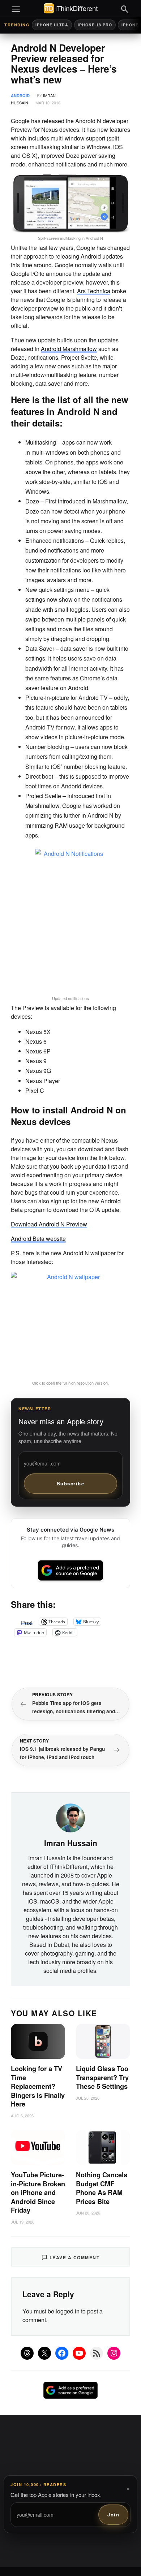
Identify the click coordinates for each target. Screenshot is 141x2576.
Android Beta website (38, 1239)
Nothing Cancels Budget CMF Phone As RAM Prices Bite (102, 2188)
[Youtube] (79, 2353)
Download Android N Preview (49, 1224)
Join (113, 2514)
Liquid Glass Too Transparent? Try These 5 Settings (102, 2077)
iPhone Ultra (52, 25)
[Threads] (27, 2353)
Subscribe (71, 1483)
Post (27, 1622)
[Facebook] (62, 2353)
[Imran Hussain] (70, 1817)
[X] (44, 2353)
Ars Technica (94, 291)
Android (20, 96)
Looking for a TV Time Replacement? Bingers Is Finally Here (38, 2086)
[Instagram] (114, 2353)
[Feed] (97, 2353)
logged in (68, 2311)
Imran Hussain (71, 1843)
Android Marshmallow (69, 349)
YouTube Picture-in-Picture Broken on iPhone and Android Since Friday (38, 2192)
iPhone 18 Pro (95, 25)
